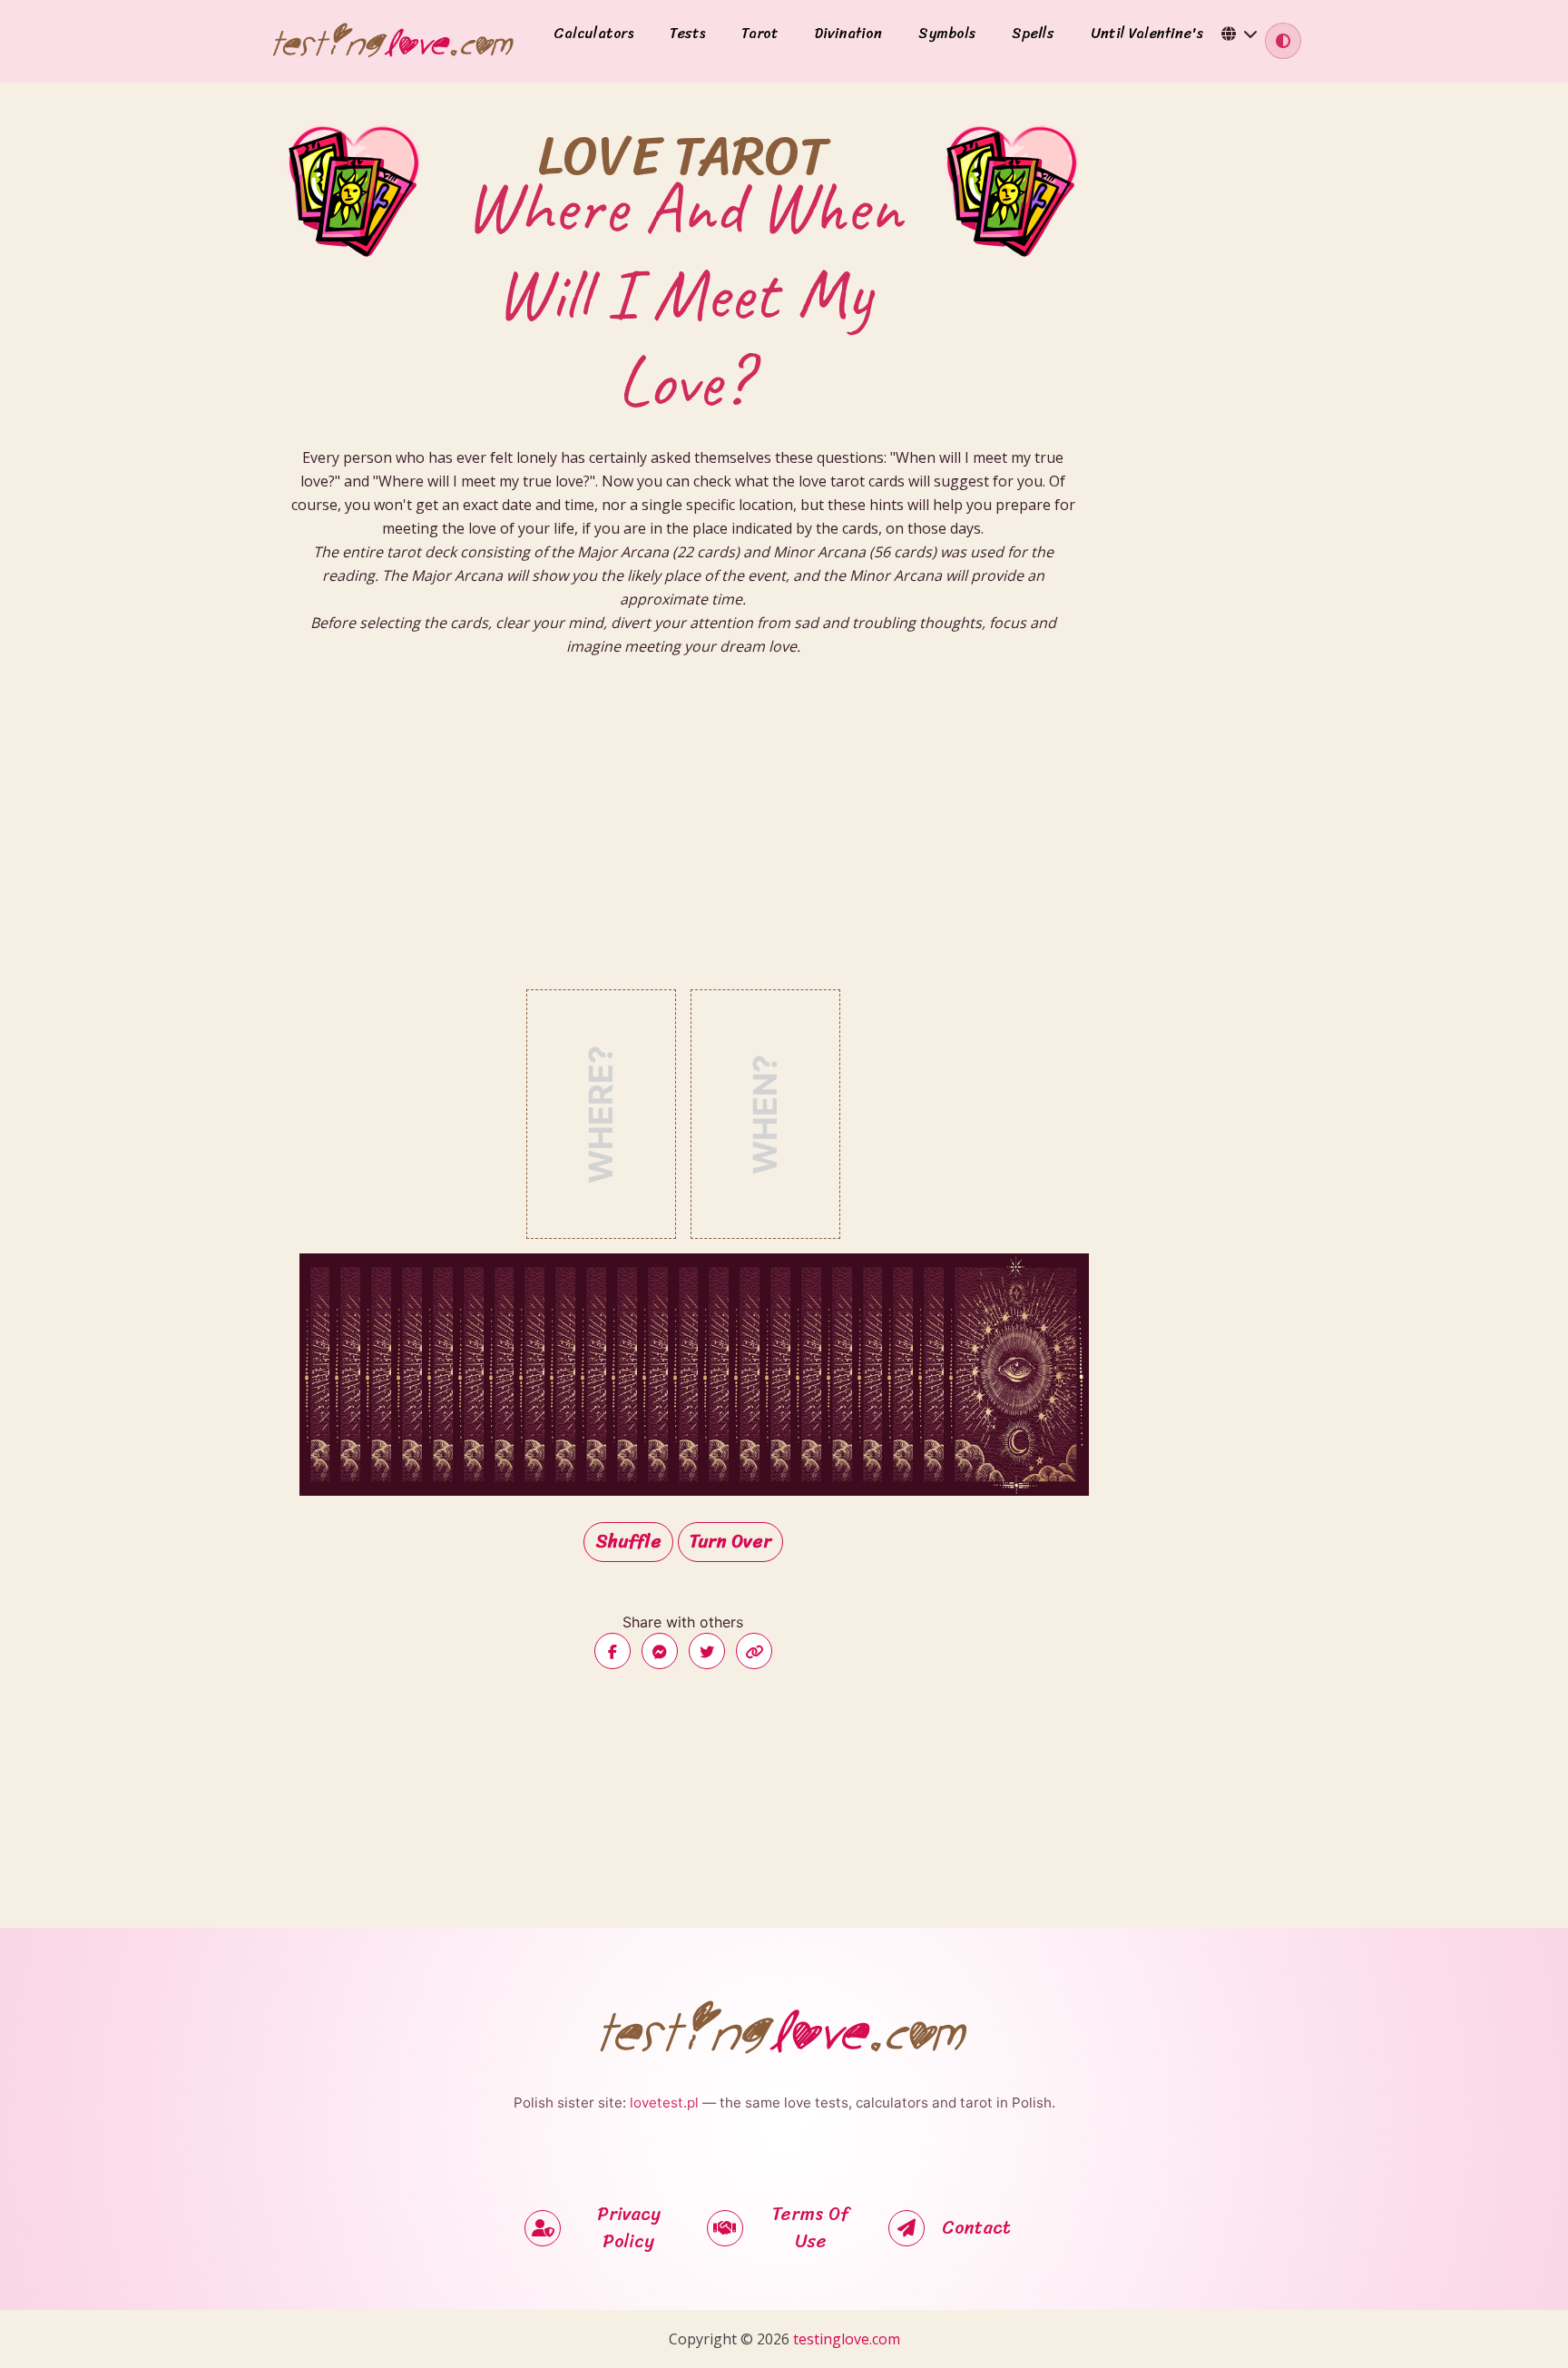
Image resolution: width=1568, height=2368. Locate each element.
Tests (687, 34)
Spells (1033, 34)
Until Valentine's (1147, 34)
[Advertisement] (683, 840)
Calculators (593, 34)
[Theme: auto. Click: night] (1283, 41)
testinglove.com (847, 2339)
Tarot (760, 34)
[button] (1240, 34)
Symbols (947, 34)
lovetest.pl (664, 2103)
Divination (848, 34)
